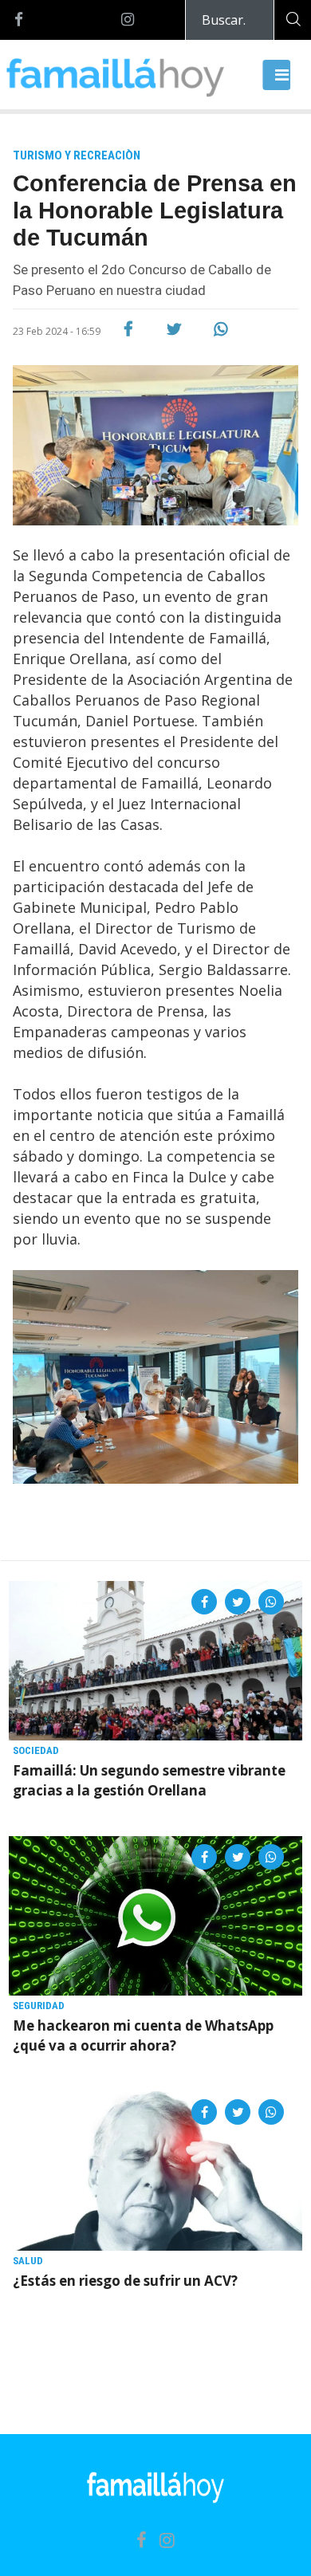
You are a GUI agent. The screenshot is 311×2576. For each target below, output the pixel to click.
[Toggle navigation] (277, 75)
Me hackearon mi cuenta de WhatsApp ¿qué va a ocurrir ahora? (143, 2035)
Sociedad (36, 1750)
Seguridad (39, 2006)
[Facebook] (19, 20)
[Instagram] (128, 20)
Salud (28, 2261)
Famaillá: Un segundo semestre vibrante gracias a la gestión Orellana (149, 1780)
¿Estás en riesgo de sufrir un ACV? (125, 2281)
